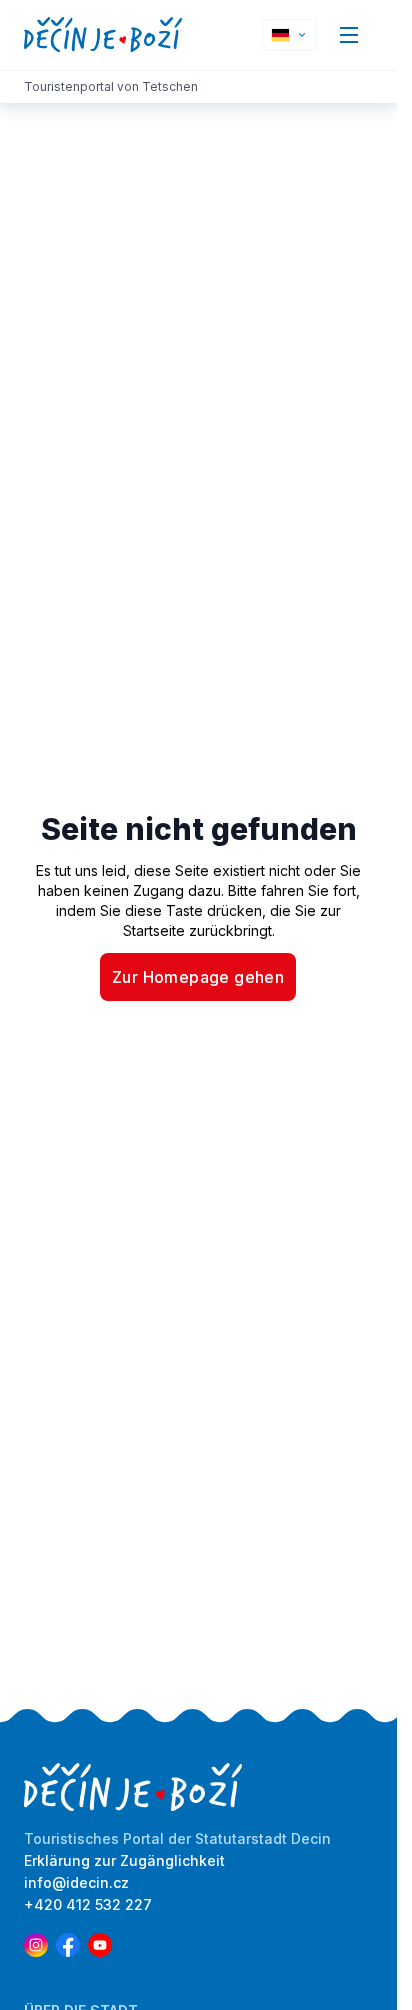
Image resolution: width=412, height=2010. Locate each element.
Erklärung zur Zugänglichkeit (124, 1860)
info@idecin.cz (76, 1882)
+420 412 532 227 (88, 1904)
